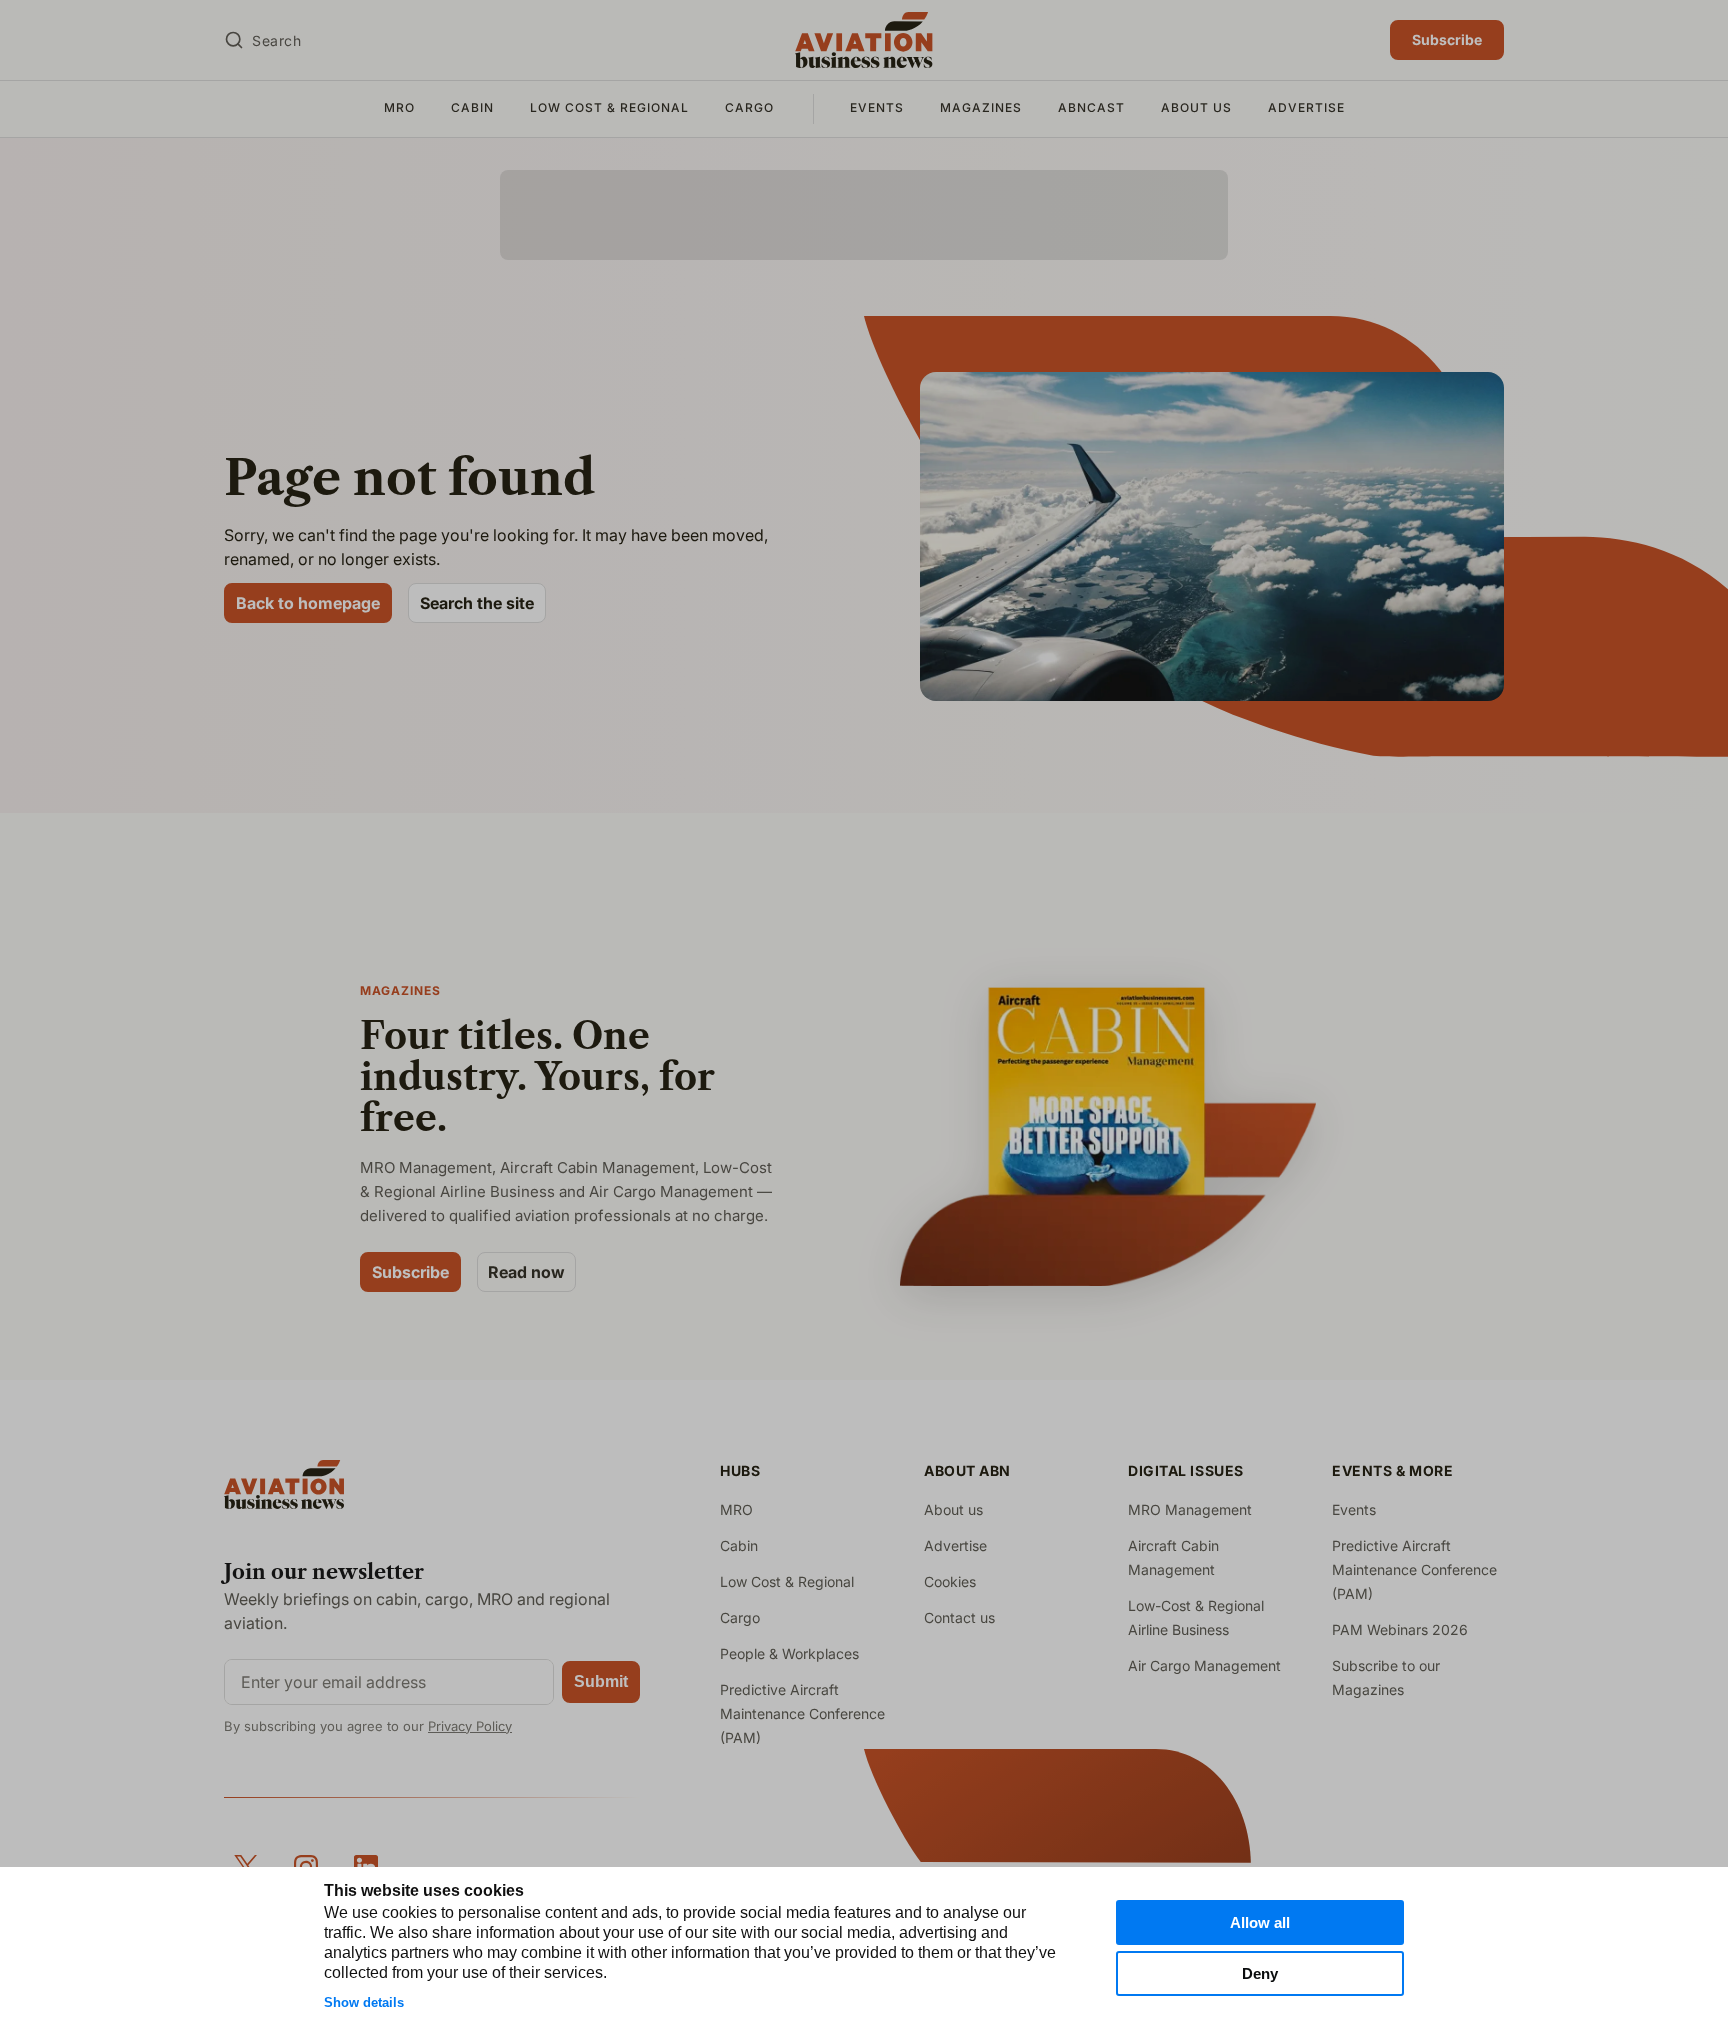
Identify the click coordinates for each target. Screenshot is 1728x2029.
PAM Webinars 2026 (1400, 1629)
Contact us (959, 1617)
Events (877, 107)
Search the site (477, 603)
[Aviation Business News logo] (863, 40)
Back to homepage (308, 603)
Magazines (981, 107)
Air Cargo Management (1204, 1665)
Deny (1260, 1973)
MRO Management (1190, 1509)
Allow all (1260, 1922)
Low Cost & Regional (609, 107)
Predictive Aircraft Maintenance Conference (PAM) (802, 1713)
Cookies (950, 1581)
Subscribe (1447, 39)
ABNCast (1091, 107)
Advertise (1306, 107)
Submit (601, 1681)
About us (1196, 107)
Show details (364, 2002)
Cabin (472, 107)
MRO (399, 107)
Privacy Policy (470, 1726)
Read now (526, 1272)
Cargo (749, 107)
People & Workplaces (789, 1653)
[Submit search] (234, 40)
